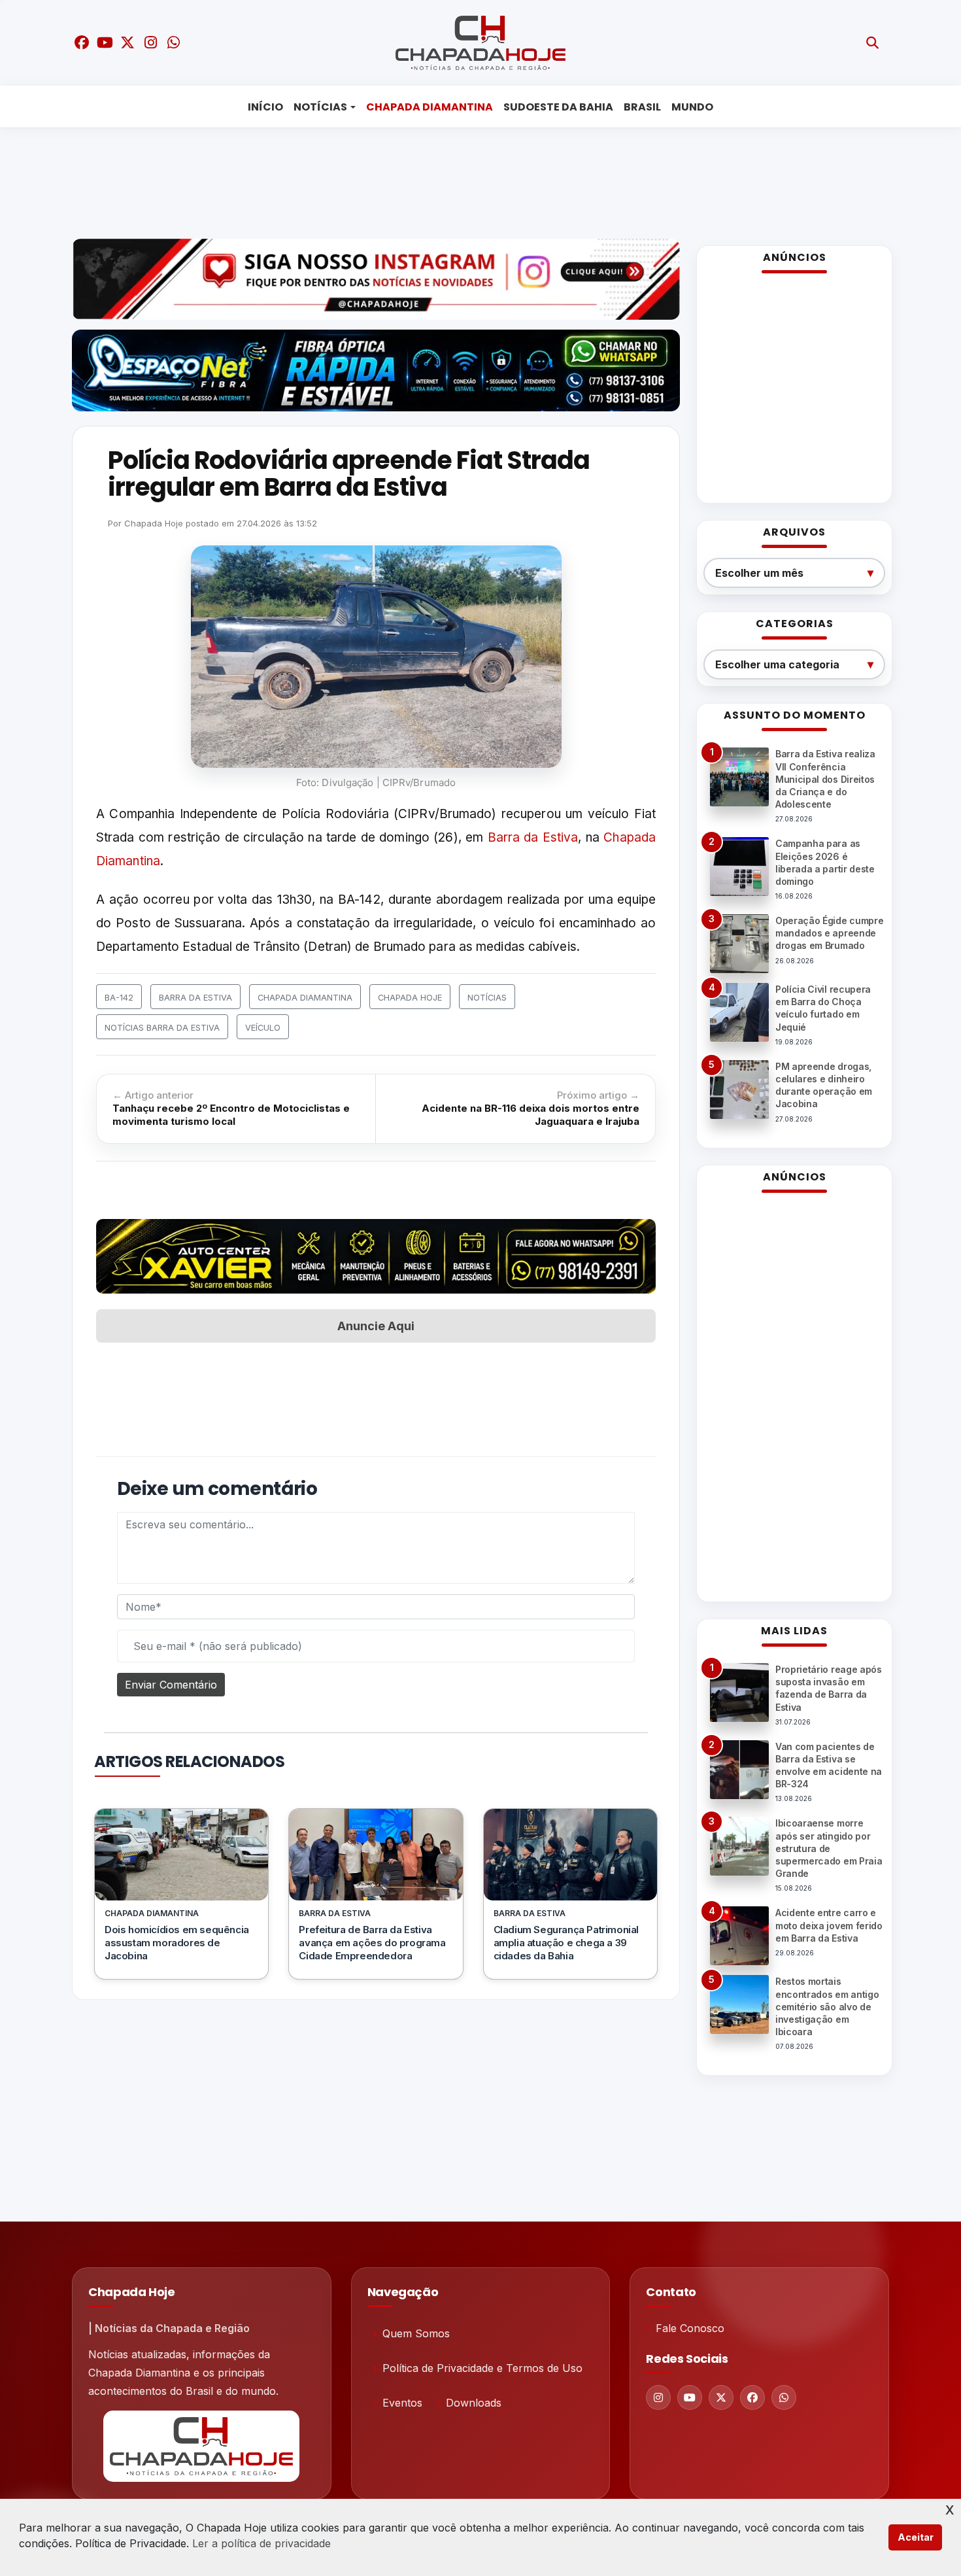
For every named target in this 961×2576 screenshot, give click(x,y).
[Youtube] (690, 2397)
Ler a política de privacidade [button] (261, 2543)
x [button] (950, 2508)
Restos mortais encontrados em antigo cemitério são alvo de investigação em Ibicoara (827, 2006)
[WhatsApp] (784, 2397)
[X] (721, 2397)
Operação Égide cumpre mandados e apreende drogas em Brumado (829, 933)
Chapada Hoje (154, 523)
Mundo (692, 107)
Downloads (474, 2403)
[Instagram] (658, 2397)
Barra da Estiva (533, 837)
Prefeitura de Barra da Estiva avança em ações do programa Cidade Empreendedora (372, 1943)
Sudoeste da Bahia (558, 107)
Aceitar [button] (916, 2537)
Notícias (320, 107)
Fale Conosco (690, 2328)
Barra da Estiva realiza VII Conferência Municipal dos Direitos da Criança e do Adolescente (825, 779)
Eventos (402, 2403)
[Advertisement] (471, 180)
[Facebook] (752, 2397)
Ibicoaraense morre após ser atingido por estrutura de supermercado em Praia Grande (829, 1848)
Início (265, 107)
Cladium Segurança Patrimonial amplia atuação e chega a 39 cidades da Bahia (566, 1943)
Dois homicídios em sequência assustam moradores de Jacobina (177, 1943)
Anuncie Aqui (376, 1326)
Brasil (642, 107)
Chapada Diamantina (430, 107)
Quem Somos (416, 2333)
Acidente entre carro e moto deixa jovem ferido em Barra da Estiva (829, 1925)
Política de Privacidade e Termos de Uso (482, 2368)
